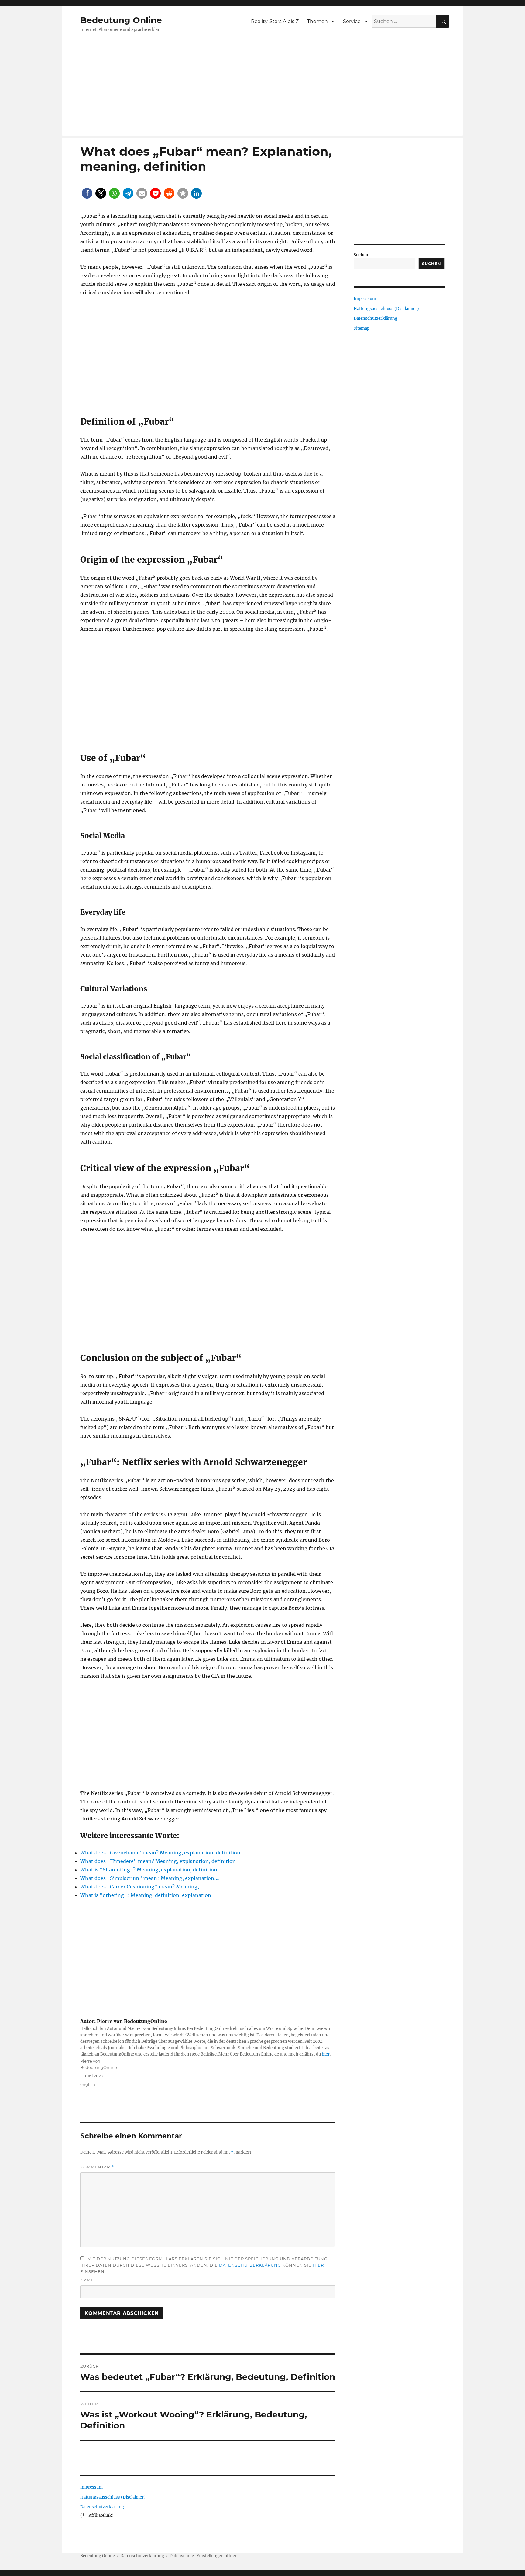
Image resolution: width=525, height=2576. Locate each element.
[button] (87, 193)
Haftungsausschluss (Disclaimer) (113, 2497)
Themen (317, 21)
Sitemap (362, 328)
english (88, 2084)
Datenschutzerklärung (250, 2265)
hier (326, 2054)
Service (352, 21)
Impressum (91, 2487)
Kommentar (97, 2167)
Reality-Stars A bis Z (275, 21)
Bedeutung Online (121, 20)
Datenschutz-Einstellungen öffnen (204, 2556)
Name (87, 2280)
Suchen (361, 255)
